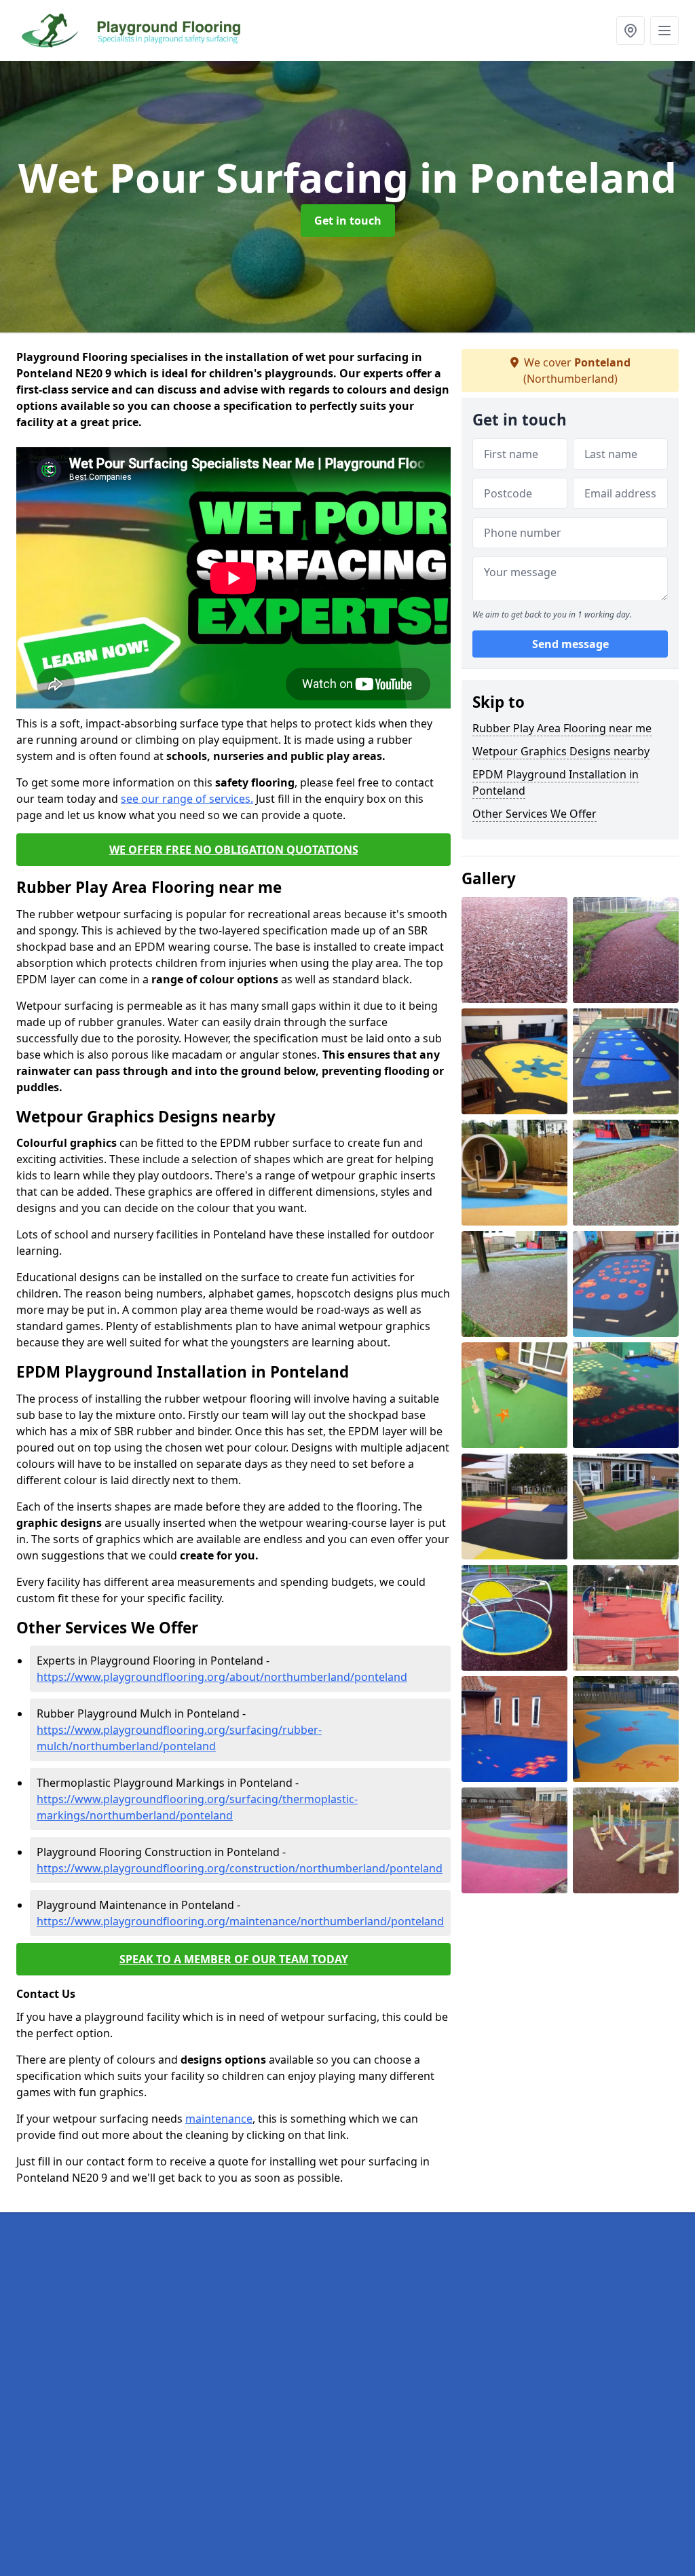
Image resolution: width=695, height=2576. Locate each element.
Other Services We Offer (534, 814)
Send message (570, 644)
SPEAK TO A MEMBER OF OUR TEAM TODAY (234, 1959)
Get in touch (348, 221)
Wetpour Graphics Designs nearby (561, 751)
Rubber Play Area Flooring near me (562, 728)
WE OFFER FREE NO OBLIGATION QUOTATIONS (234, 850)
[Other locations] (631, 31)
